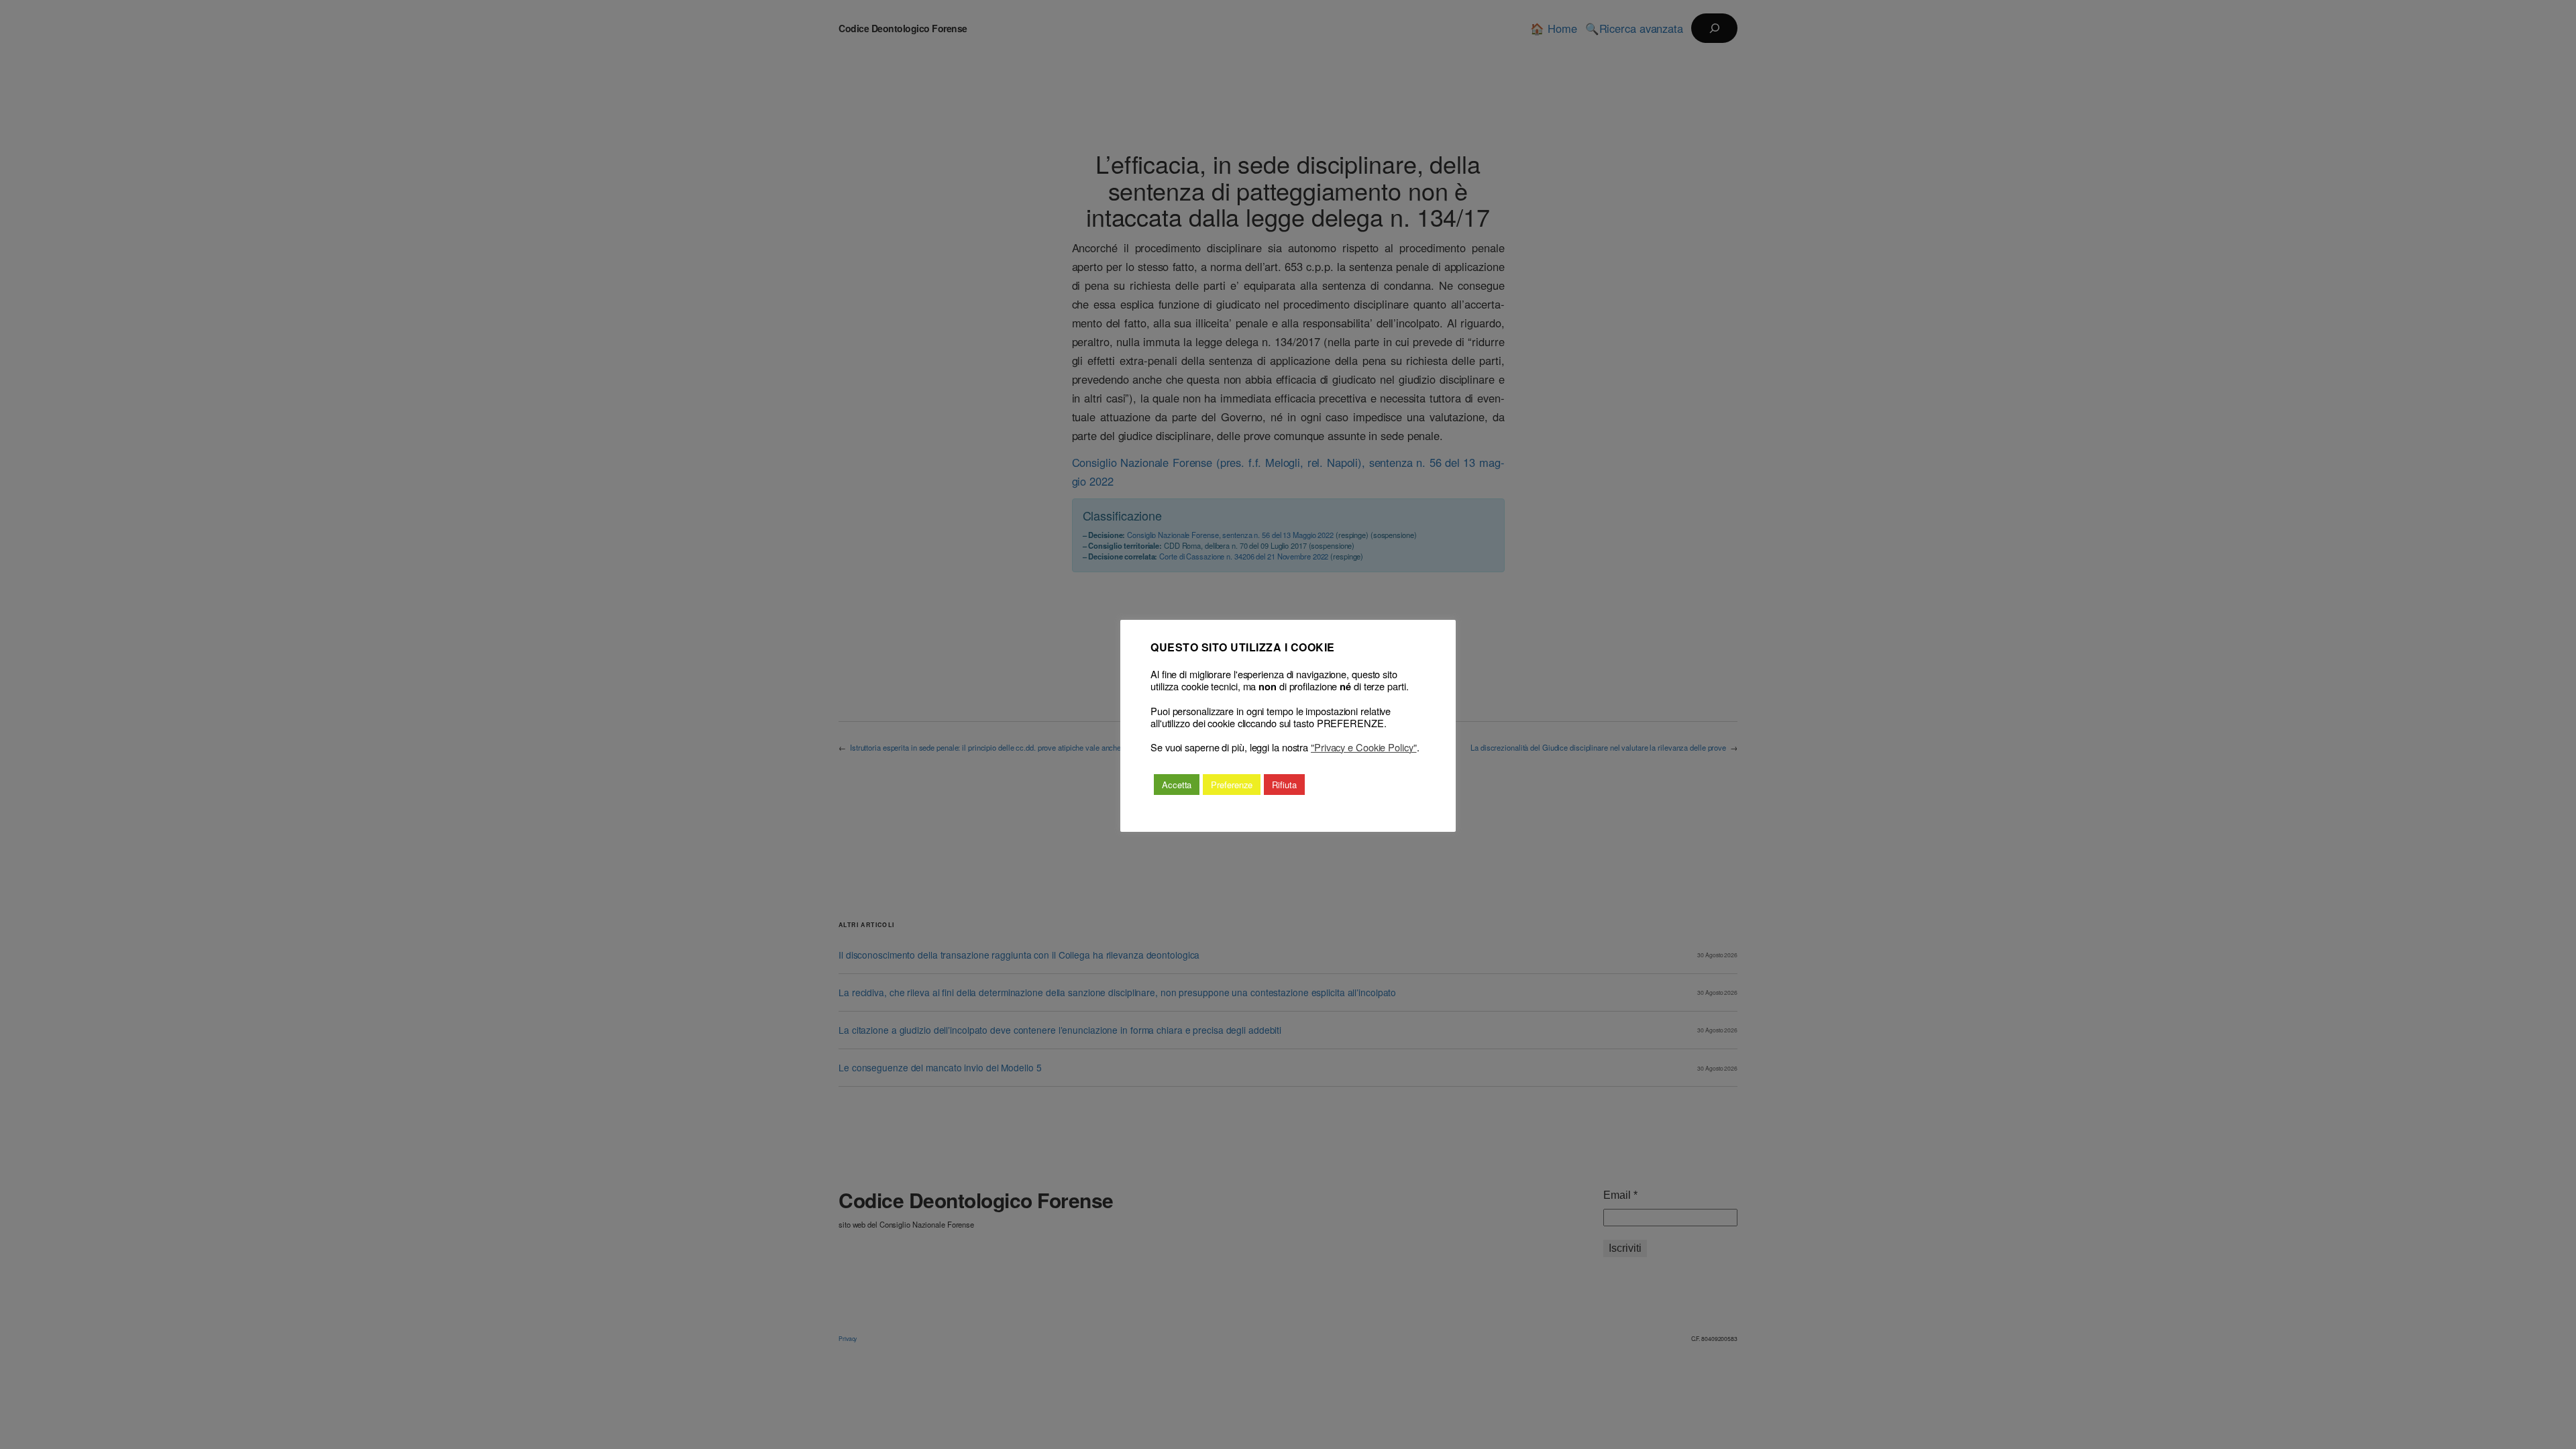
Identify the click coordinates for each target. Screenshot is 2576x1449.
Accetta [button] (1177, 785)
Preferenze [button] (1232, 785)
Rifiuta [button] (1284, 785)
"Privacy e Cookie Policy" (1364, 747)
